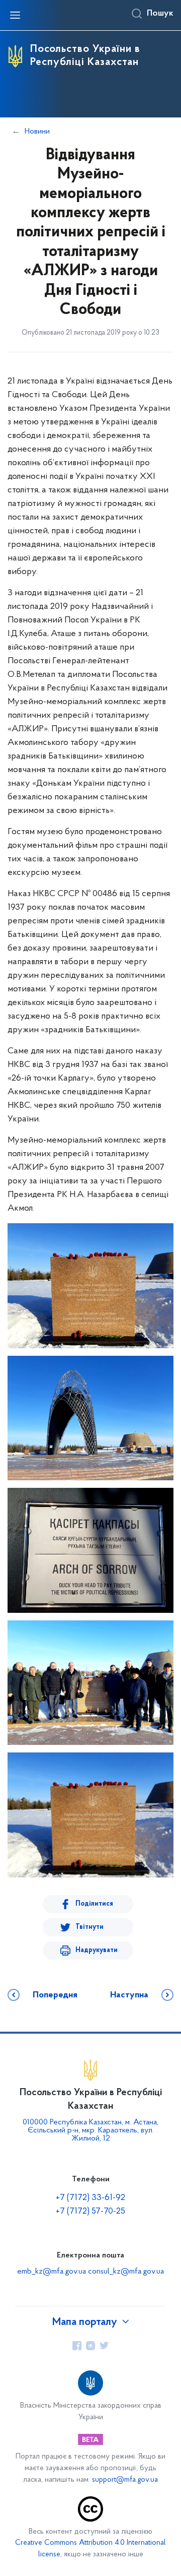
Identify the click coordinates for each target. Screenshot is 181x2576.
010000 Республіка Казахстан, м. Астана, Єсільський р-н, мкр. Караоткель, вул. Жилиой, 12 (90, 2130)
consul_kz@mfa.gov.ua (126, 2272)
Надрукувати (97, 1950)
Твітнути (89, 1927)
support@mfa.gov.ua (125, 2480)
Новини (37, 132)
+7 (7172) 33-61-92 (90, 2198)
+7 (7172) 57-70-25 (90, 2212)
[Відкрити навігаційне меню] (15, 15)
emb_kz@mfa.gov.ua (52, 2272)
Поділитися (94, 1904)
